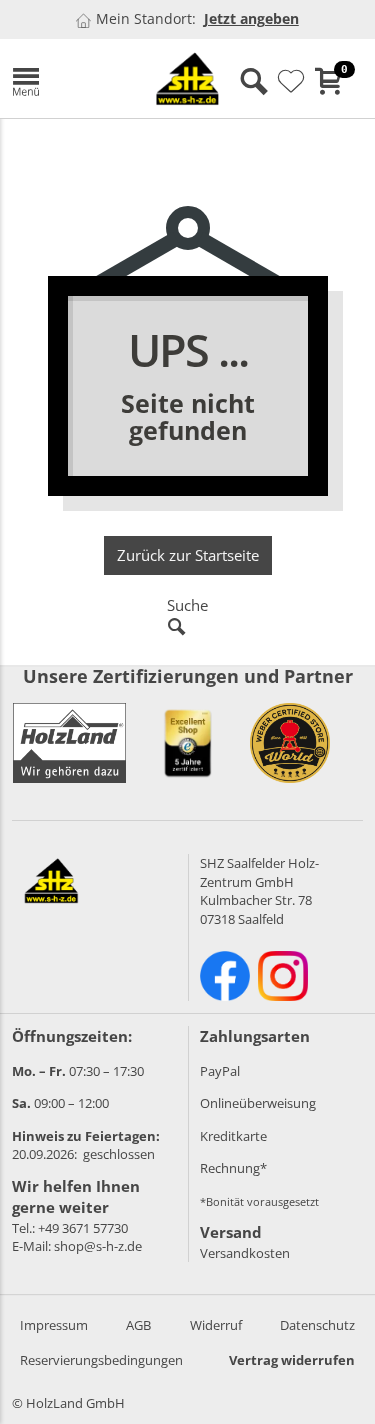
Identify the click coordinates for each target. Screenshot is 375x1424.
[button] (64, 78)
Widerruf (216, 1325)
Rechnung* (233, 1168)
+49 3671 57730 (83, 1228)
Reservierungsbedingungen (101, 1360)
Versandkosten (245, 1253)
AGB (138, 1325)
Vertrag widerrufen (292, 1360)
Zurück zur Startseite (188, 555)
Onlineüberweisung (258, 1103)
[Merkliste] (291, 82)
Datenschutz (317, 1325)
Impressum (54, 1325)
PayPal (220, 1071)
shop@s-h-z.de (98, 1246)
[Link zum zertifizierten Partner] (188, 743)
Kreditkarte (233, 1136)
